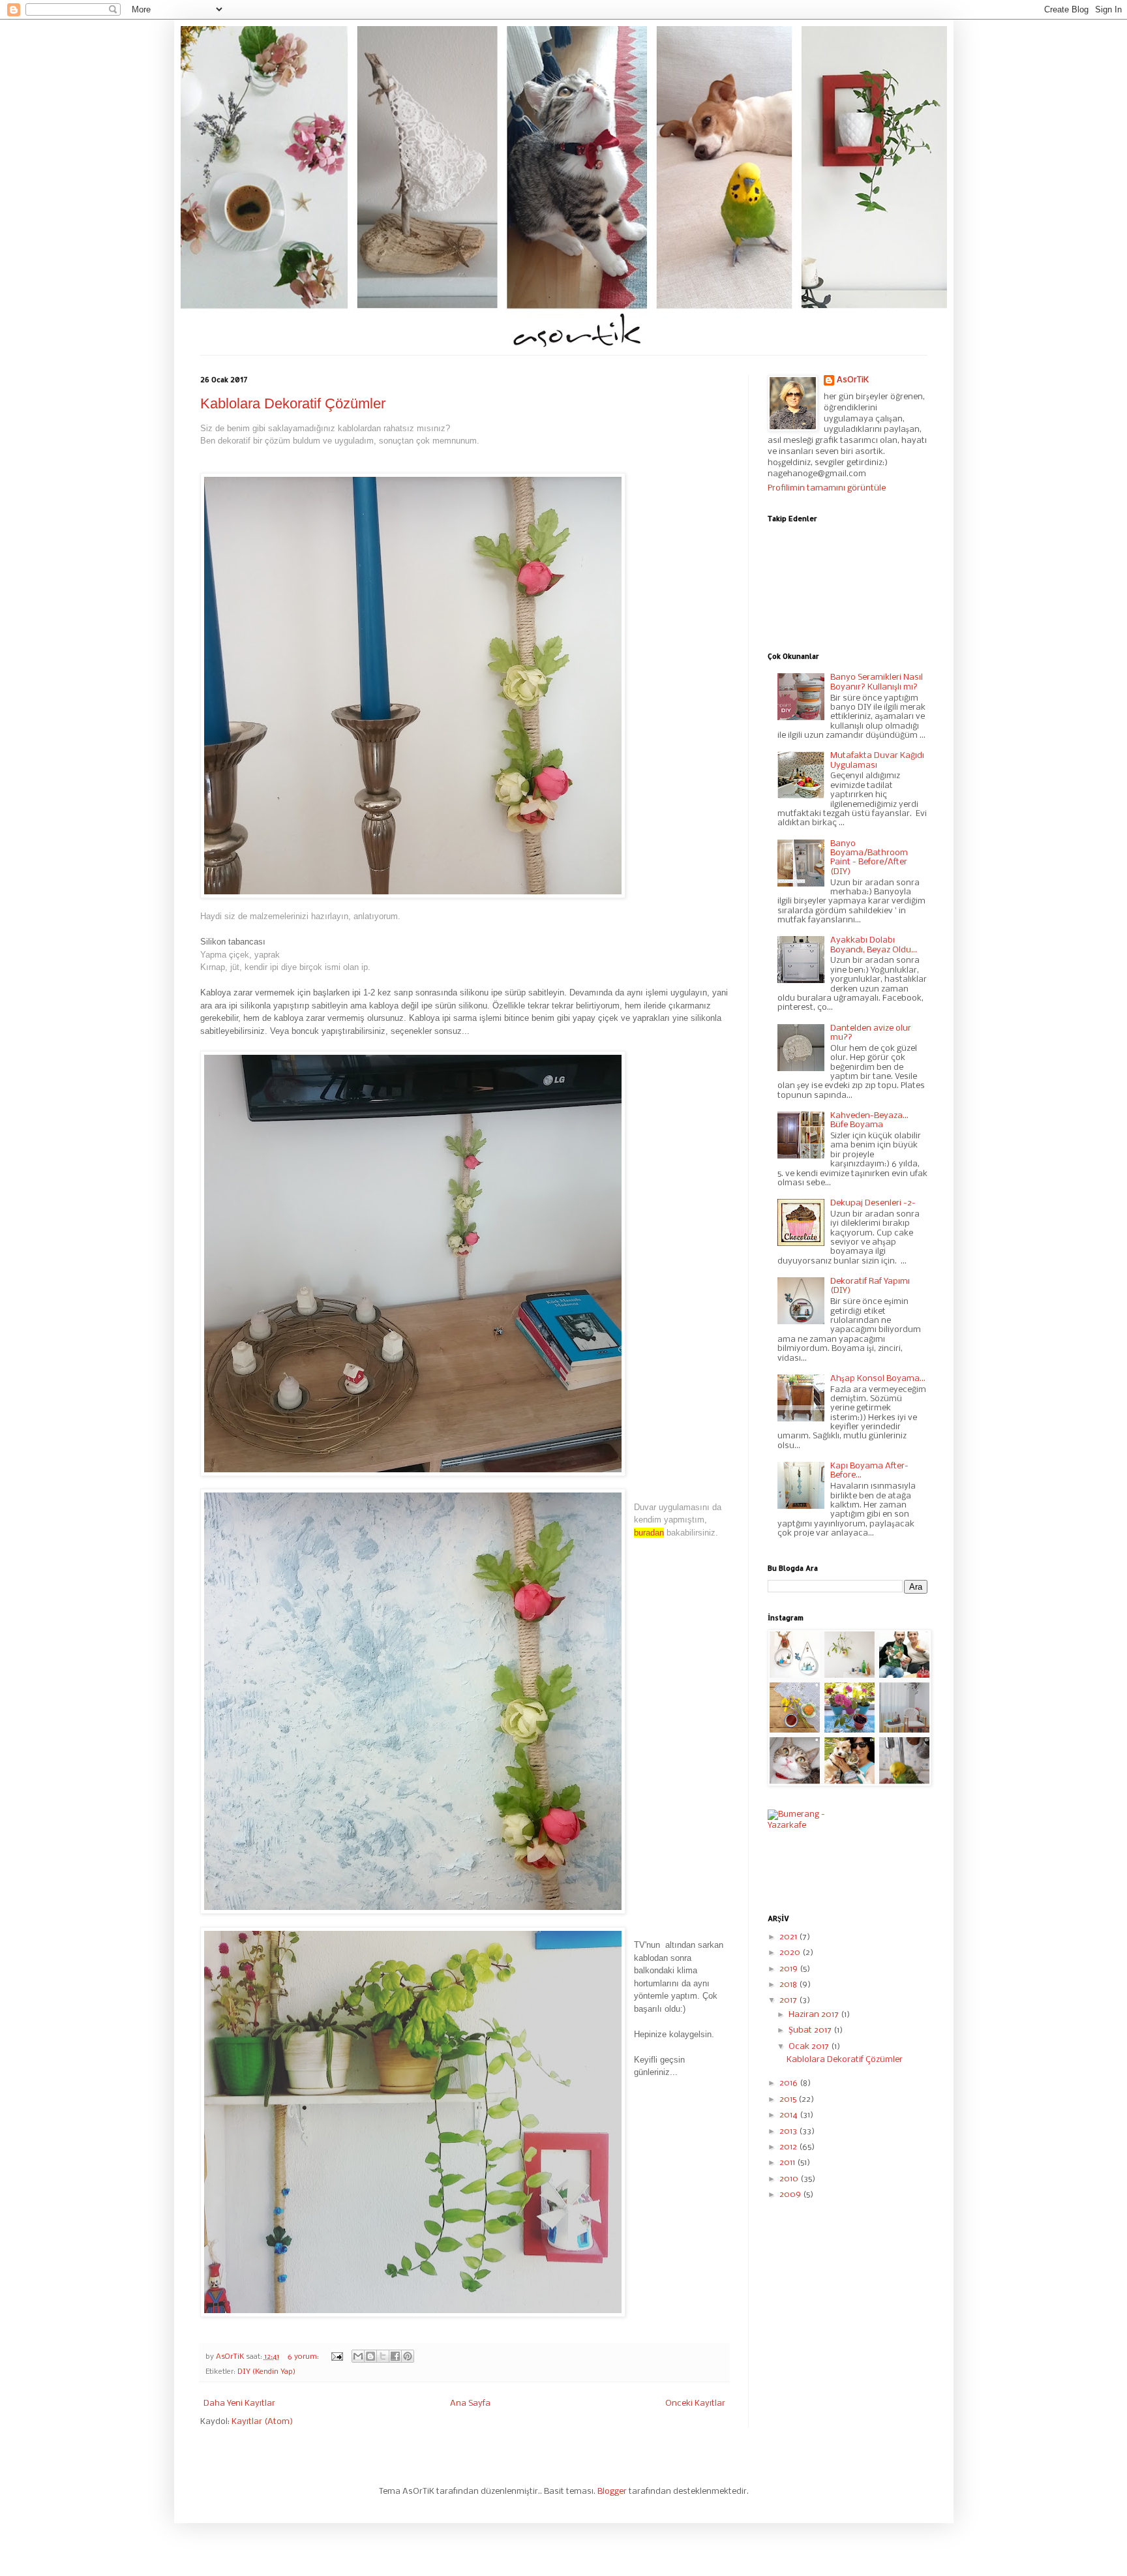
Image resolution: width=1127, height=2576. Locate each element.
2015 (789, 2099)
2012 (789, 2147)
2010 (790, 2179)
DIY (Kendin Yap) (266, 2372)
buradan (649, 1533)
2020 (791, 1953)
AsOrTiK (853, 380)
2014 (789, 2115)
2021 (789, 1937)
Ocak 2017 (810, 2047)
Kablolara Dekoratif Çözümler (293, 403)
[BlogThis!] (370, 2356)
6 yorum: (304, 2357)
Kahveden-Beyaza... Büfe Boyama (869, 1120)
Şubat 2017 (811, 2030)
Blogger (612, 2492)
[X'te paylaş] (383, 2356)
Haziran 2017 (815, 2015)
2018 (789, 1985)
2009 (791, 2195)
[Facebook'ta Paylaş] (395, 2356)
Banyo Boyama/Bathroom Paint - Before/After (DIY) (869, 858)
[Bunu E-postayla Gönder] (358, 2356)
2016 (789, 2083)
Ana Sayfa (470, 2403)
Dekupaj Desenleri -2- (873, 1203)
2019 (789, 1969)
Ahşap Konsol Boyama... (878, 1379)
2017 (789, 2000)
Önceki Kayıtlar (695, 2403)
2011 (788, 2163)
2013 (789, 2131)
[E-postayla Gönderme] (337, 2357)
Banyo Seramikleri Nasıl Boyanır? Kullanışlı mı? (877, 682)
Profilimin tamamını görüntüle (827, 488)
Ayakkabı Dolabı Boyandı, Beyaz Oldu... (874, 945)
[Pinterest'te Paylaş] (408, 2356)
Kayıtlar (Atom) (262, 2422)
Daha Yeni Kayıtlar (239, 2403)
